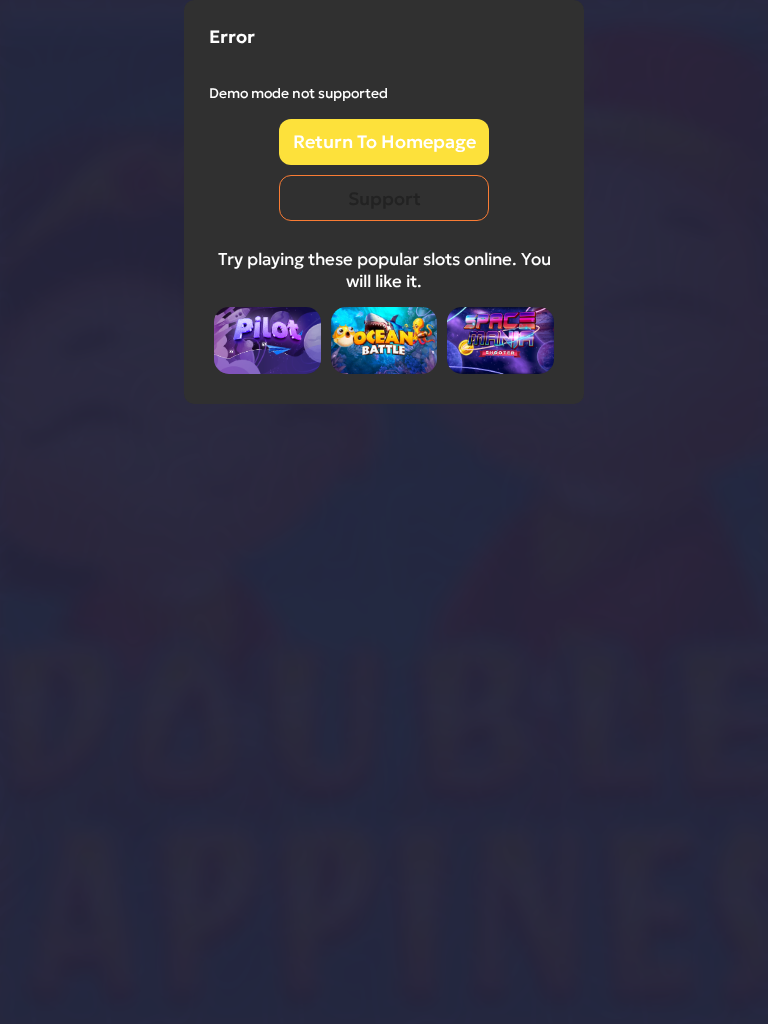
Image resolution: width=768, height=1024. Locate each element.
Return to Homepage (384, 141)
